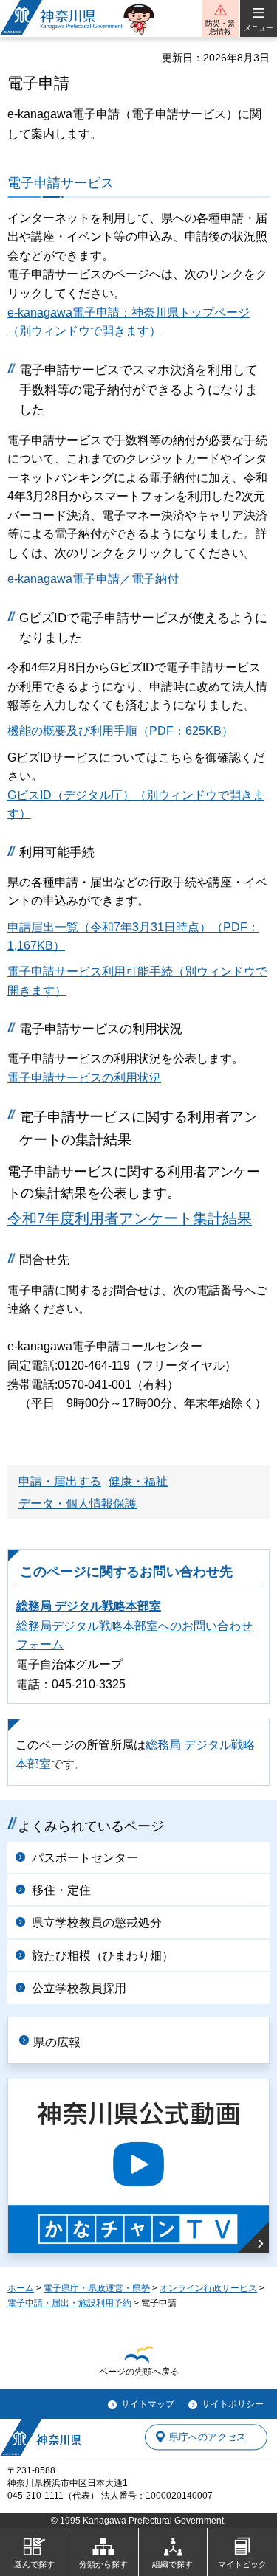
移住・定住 (61, 1890)
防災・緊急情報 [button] (220, 27)
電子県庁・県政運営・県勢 (97, 2288)
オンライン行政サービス (208, 2288)
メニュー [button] (259, 28)
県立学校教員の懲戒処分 (97, 1923)
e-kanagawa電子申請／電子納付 (93, 579)
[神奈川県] (41, 2437)
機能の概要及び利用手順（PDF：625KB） (120, 731)
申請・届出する (60, 1481)
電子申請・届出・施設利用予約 (69, 2303)
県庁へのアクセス (208, 2437)
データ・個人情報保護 (78, 1503)
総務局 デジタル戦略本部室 (89, 1606)
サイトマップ (148, 2404)
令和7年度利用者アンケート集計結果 (130, 1218)
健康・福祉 (138, 1481)
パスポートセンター (85, 1858)
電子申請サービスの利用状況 (84, 1078)
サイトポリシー (233, 2404)
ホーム (21, 2288)
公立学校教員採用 (79, 1988)
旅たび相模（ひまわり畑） (103, 1956)
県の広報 (57, 2042)
